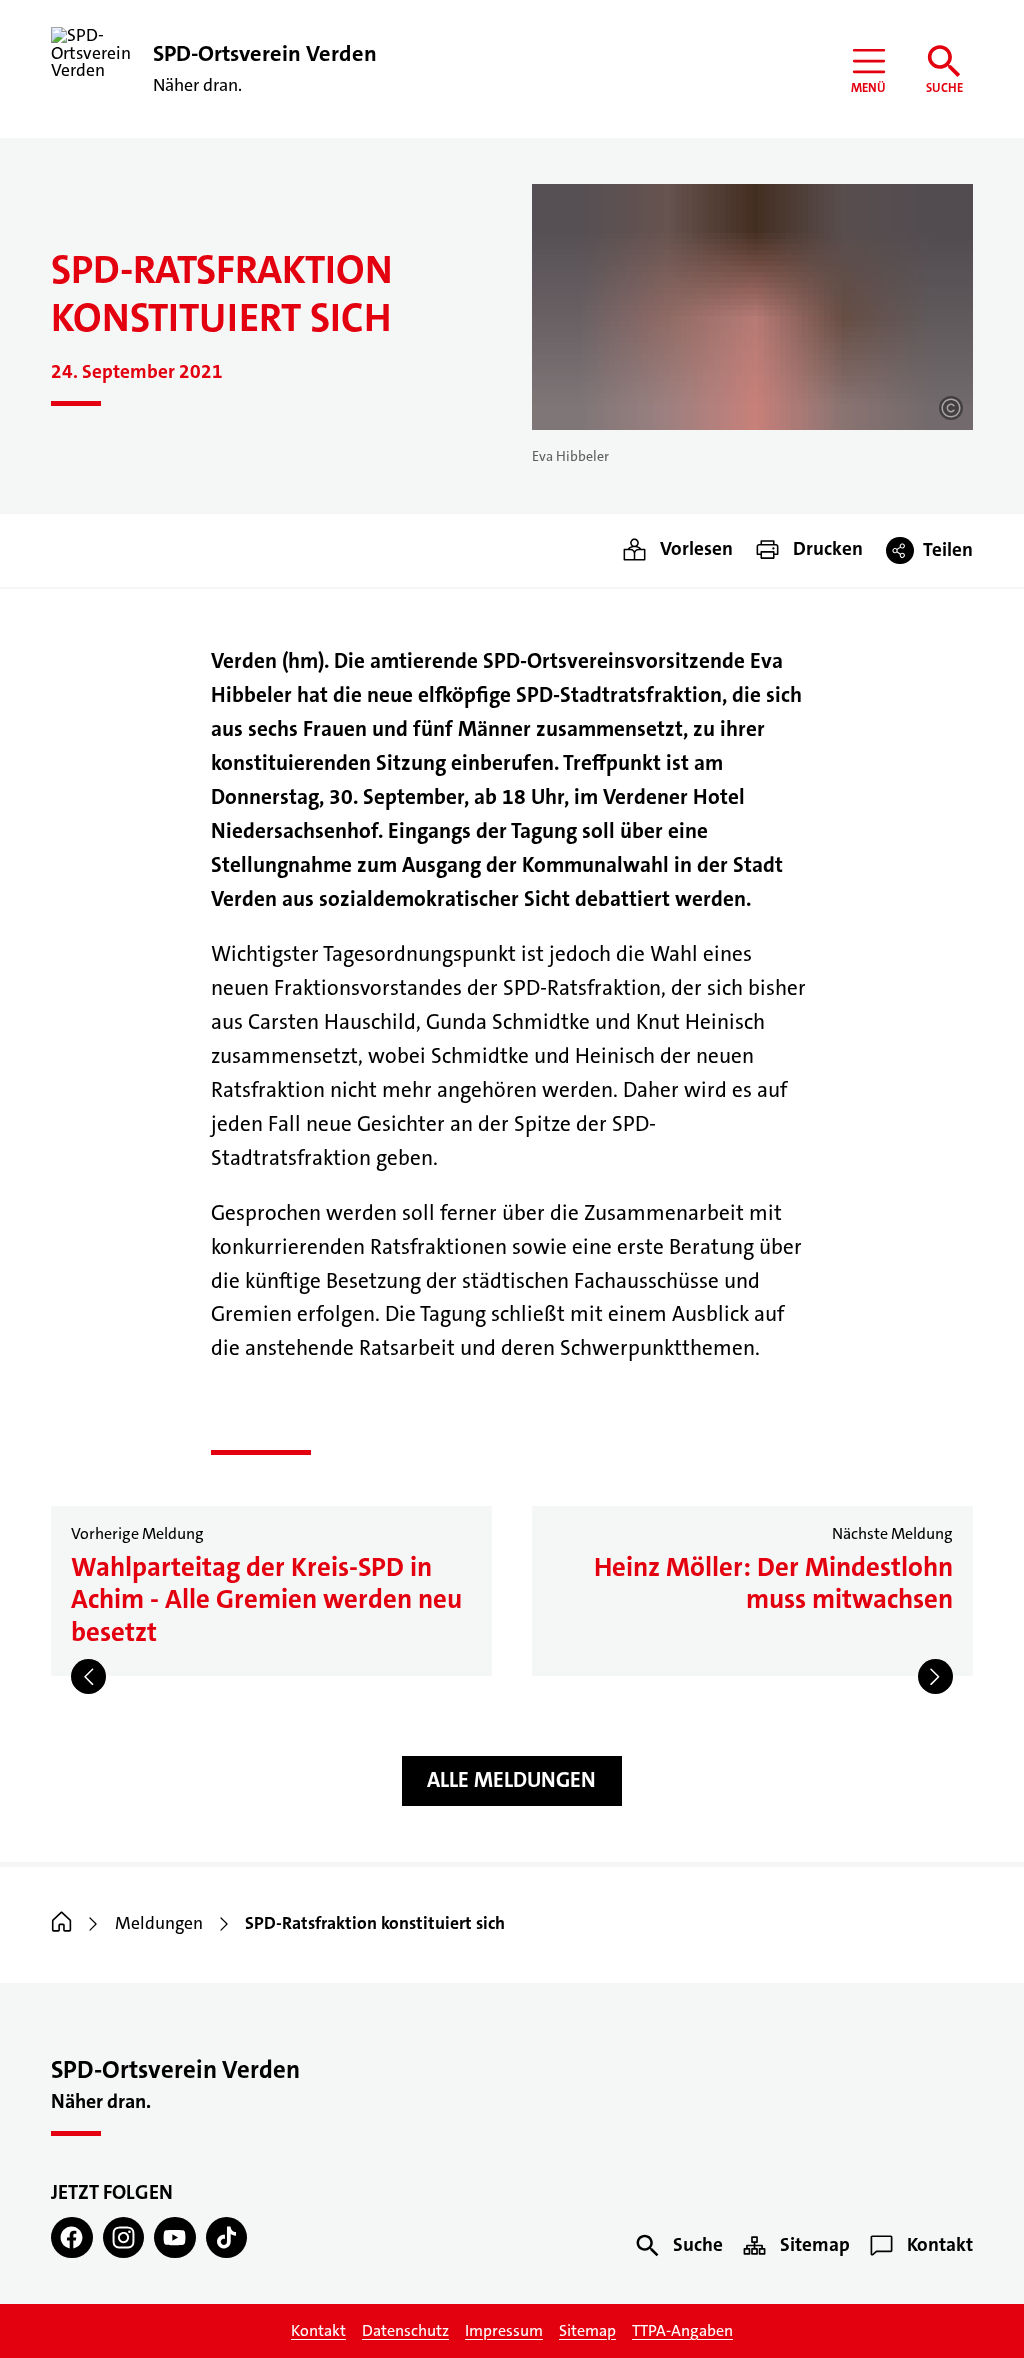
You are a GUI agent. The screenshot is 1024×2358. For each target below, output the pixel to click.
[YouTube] (174, 2237)
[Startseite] (61, 1923)
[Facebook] (71, 2237)
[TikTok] (226, 2237)
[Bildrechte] (951, 408)
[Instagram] (123, 2237)
